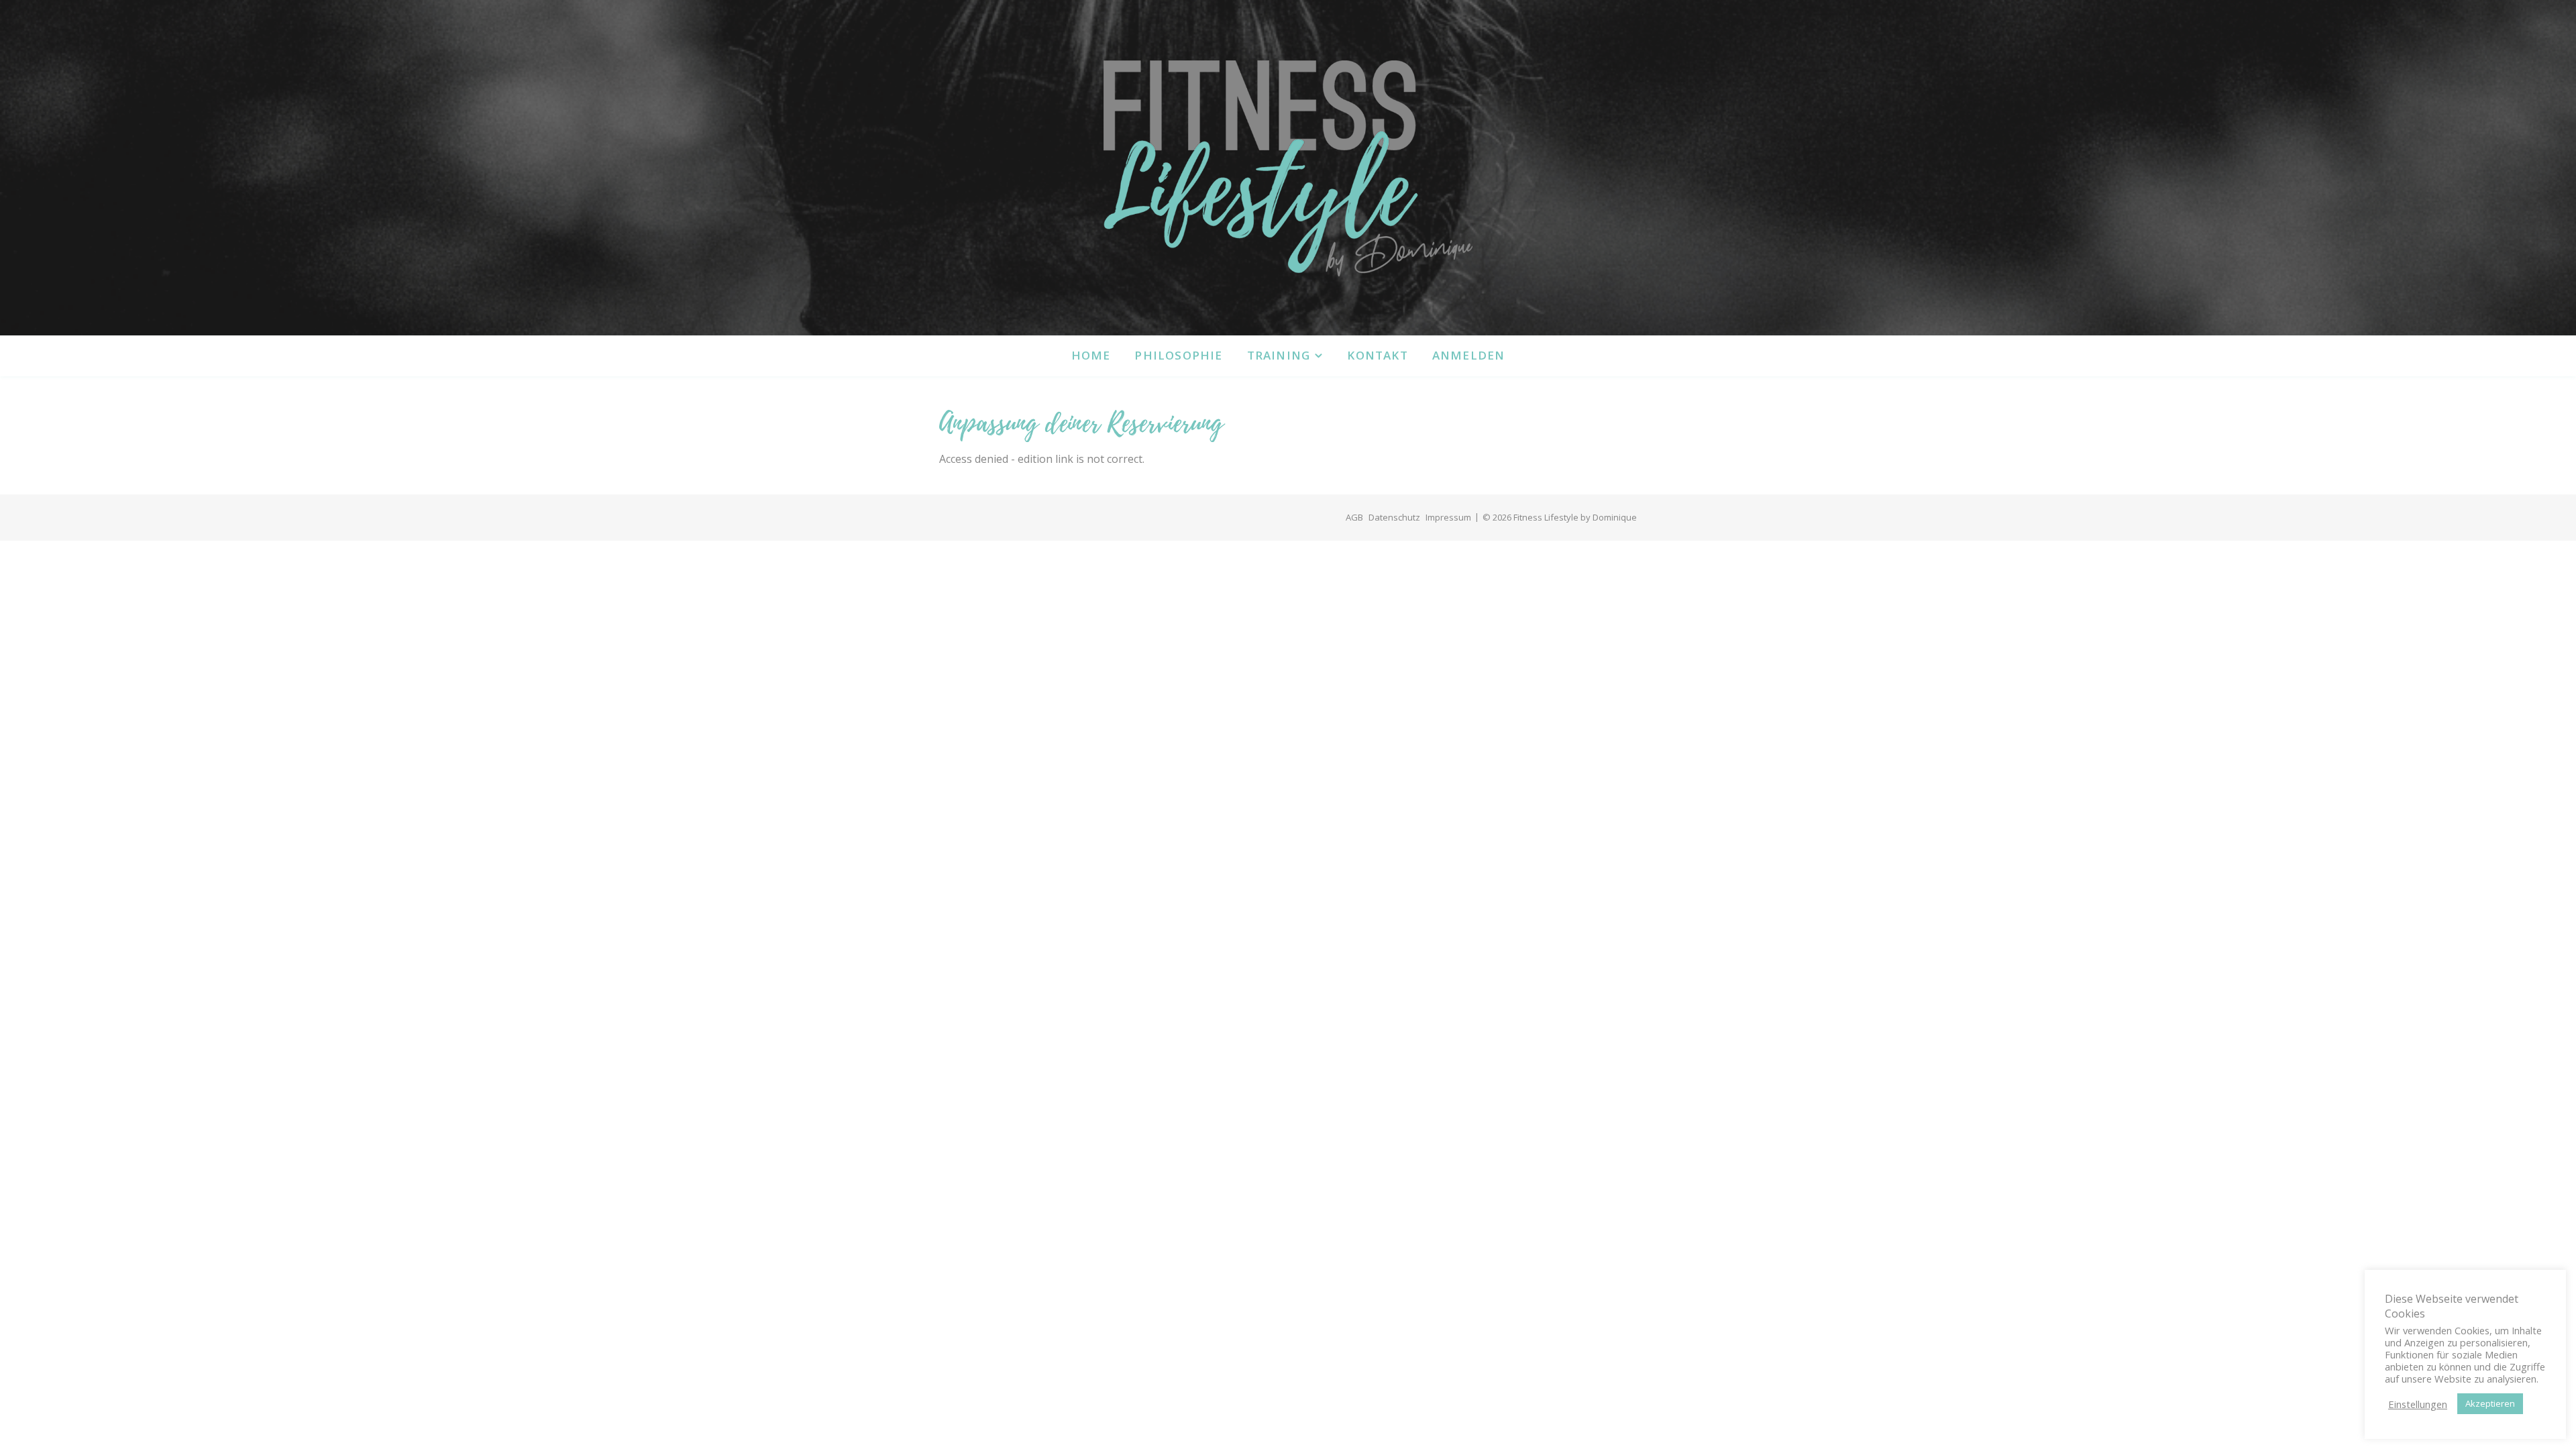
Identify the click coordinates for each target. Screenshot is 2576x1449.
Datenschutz (1394, 517)
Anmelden (1469, 355)
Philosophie (1178, 355)
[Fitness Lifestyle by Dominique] (1288, 168)
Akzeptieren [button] (2490, 1403)
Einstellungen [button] (2418, 1404)
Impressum (1448, 517)
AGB (1354, 517)
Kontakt (1377, 355)
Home (1091, 355)
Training (1279, 355)
